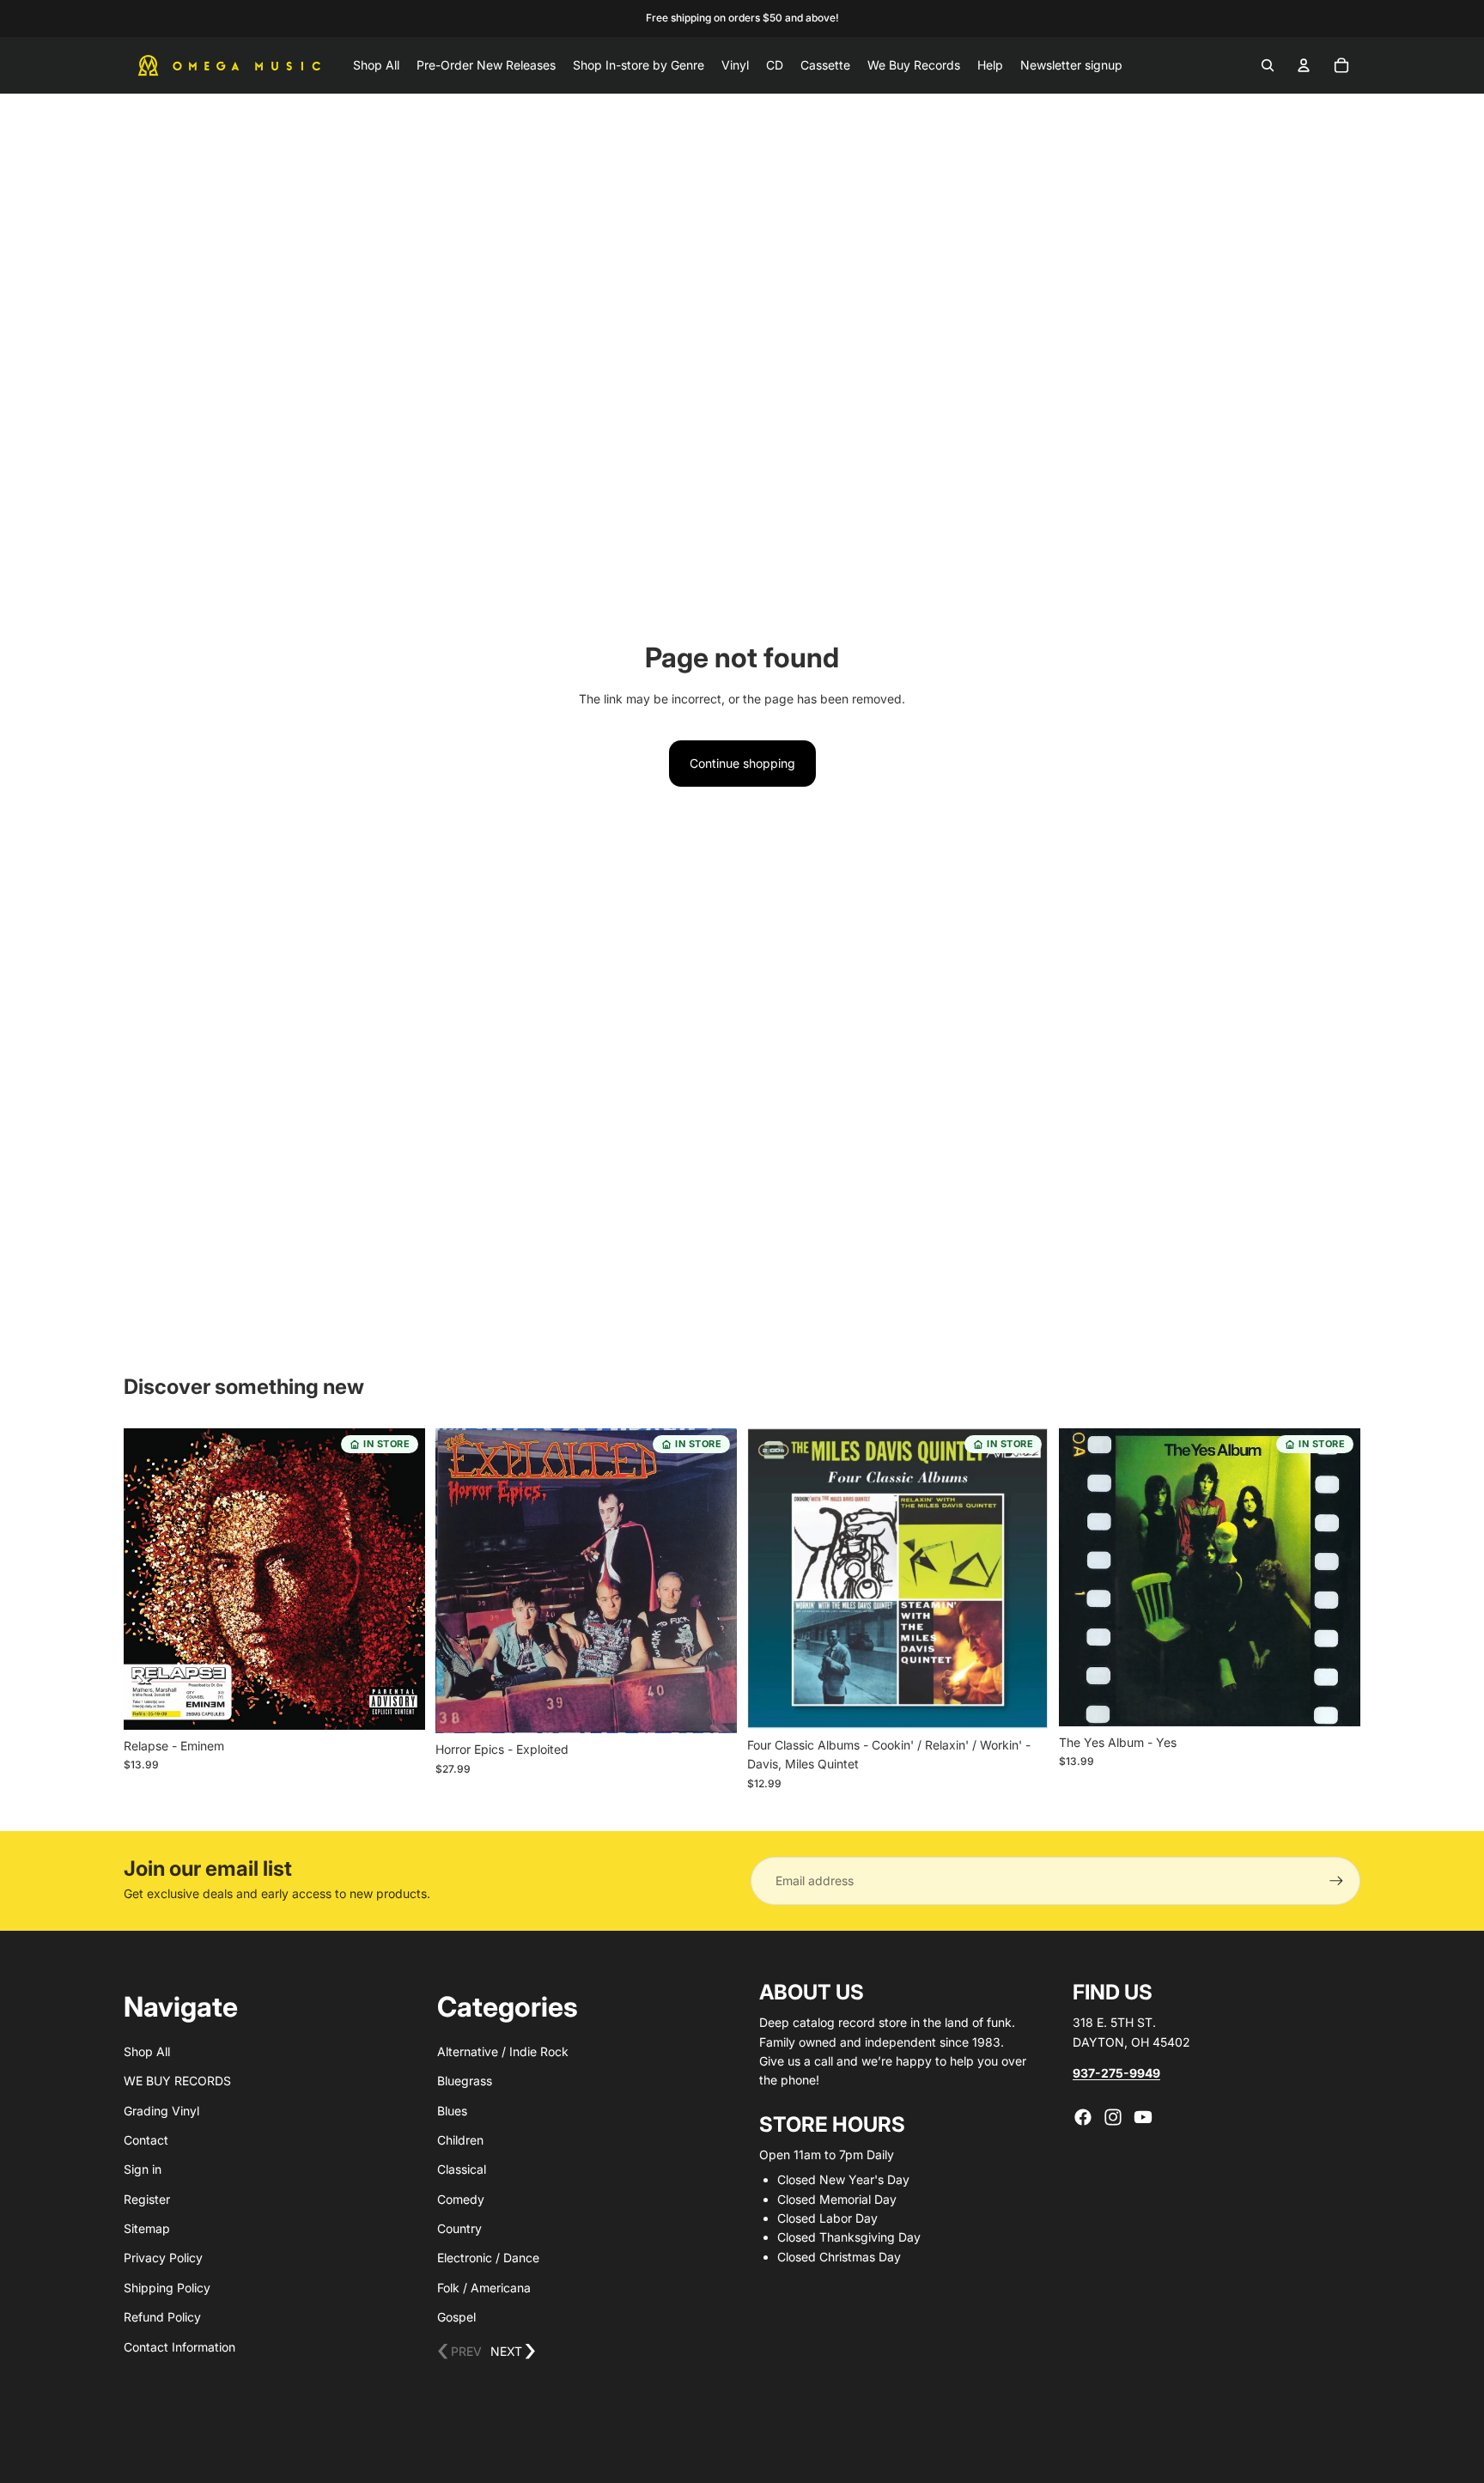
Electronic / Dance (488, 2258)
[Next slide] (399, 1579)
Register (147, 2199)
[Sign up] (1336, 1881)
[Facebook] (1083, 2117)
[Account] (1304, 65)
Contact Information (179, 2347)
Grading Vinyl (161, 2111)
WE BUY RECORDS (177, 2081)
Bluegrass (465, 2081)
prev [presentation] (459, 2352)
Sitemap (147, 2228)
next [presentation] (513, 2352)
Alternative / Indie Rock (503, 2051)
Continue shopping (742, 763)
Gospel (456, 2317)
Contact (146, 2140)
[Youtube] (1143, 2117)
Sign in (143, 2169)
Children (460, 2140)
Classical (462, 2169)
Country (459, 2228)
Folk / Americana (484, 2288)
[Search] (1268, 65)
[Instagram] (1113, 2117)
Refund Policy (162, 2317)
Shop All (147, 2051)
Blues (452, 2111)
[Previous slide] (149, 1579)
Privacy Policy (163, 2258)
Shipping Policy (167, 2288)
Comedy (461, 2199)
